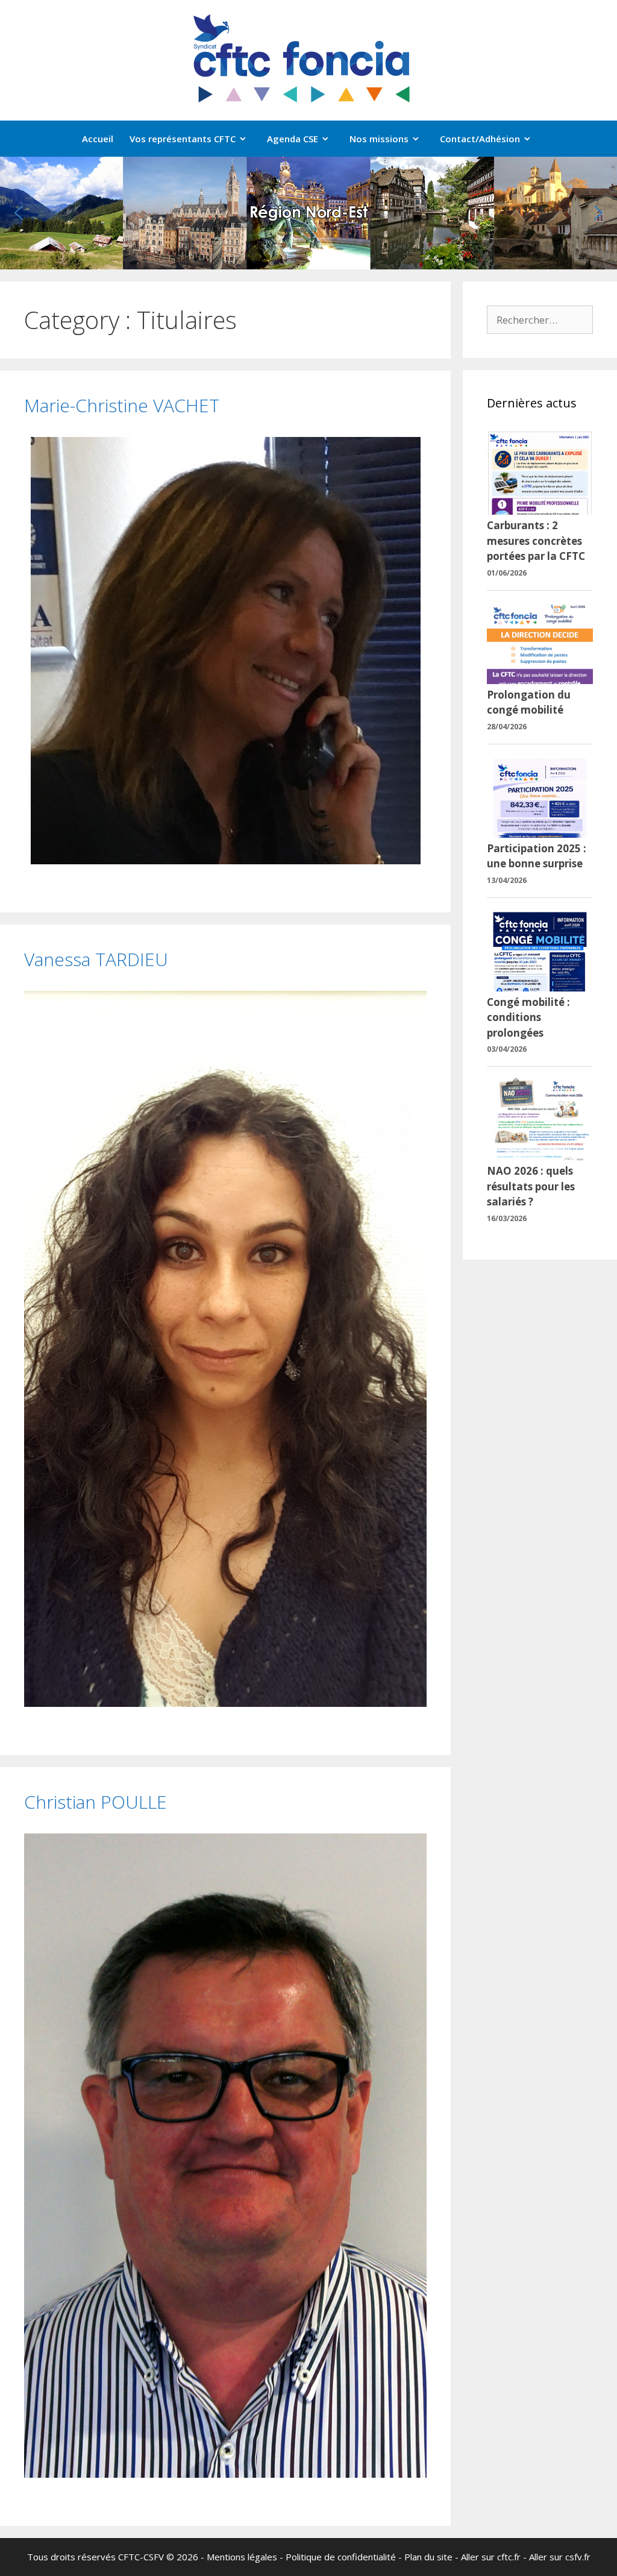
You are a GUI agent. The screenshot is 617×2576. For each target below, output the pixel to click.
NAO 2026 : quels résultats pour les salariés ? (531, 1186)
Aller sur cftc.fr (491, 2557)
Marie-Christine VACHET (122, 405)
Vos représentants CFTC (183, 139)
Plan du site (428, 2557)
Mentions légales (242, 2557)
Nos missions (379, 139)
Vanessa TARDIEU (96, 959)
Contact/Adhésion (480, 139)
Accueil (98, 139)
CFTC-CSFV (141, 2557)
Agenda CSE (293, 139)
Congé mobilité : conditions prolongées (528, 1017)
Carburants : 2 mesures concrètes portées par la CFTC (536, 541)
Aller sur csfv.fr (560, 2557)
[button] (19, 213)
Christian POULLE (96, 1802)
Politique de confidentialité (341, 2557)
